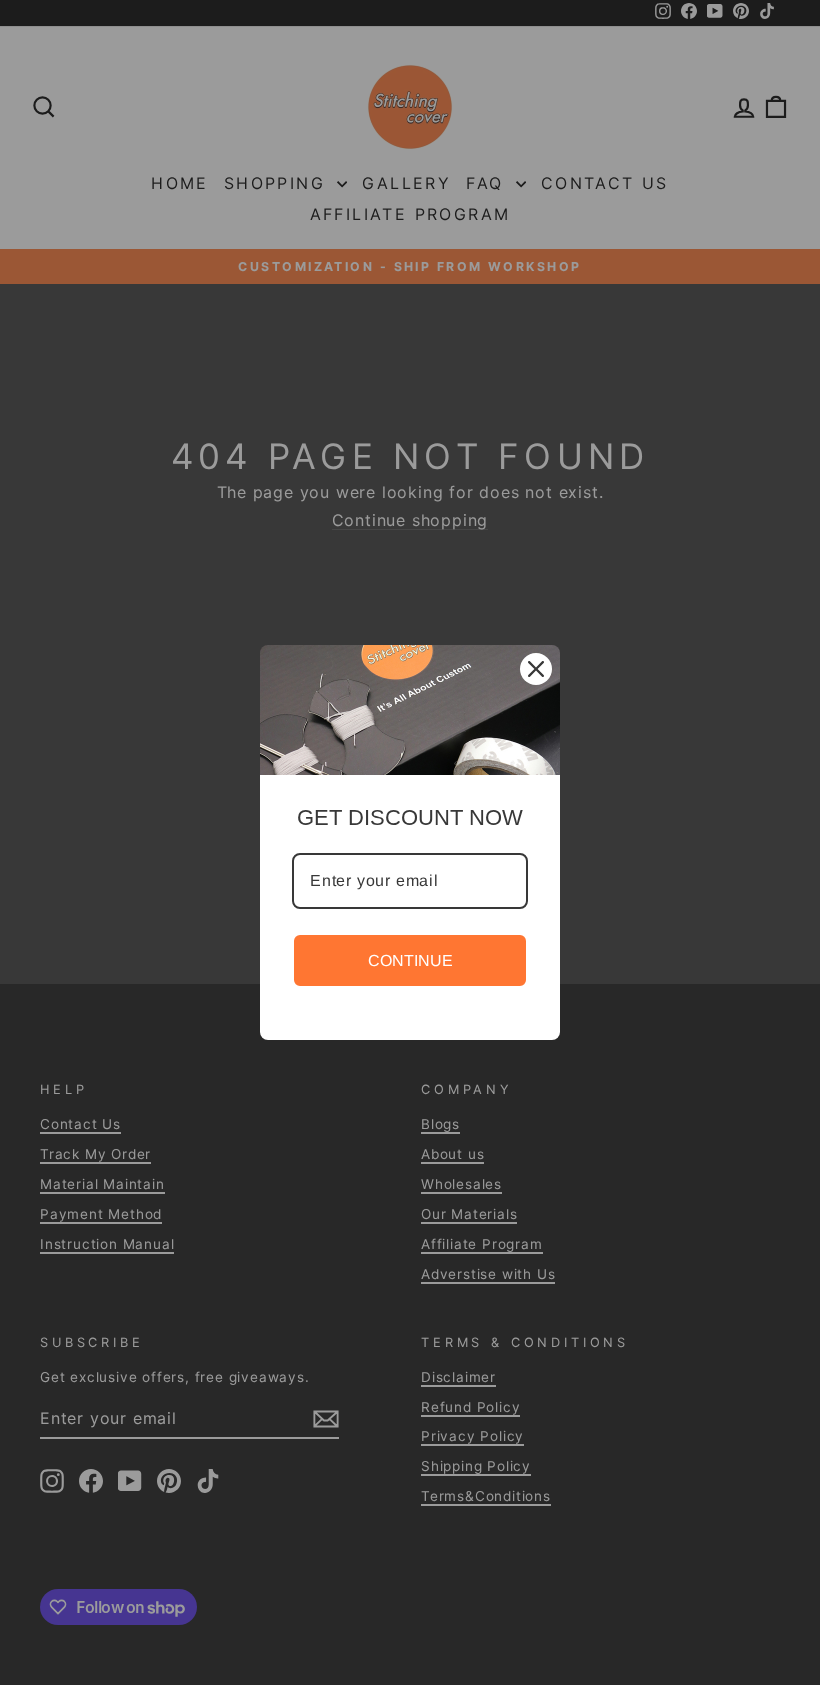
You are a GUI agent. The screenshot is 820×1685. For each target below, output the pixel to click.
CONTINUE (410, 960)
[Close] (536, 669)
